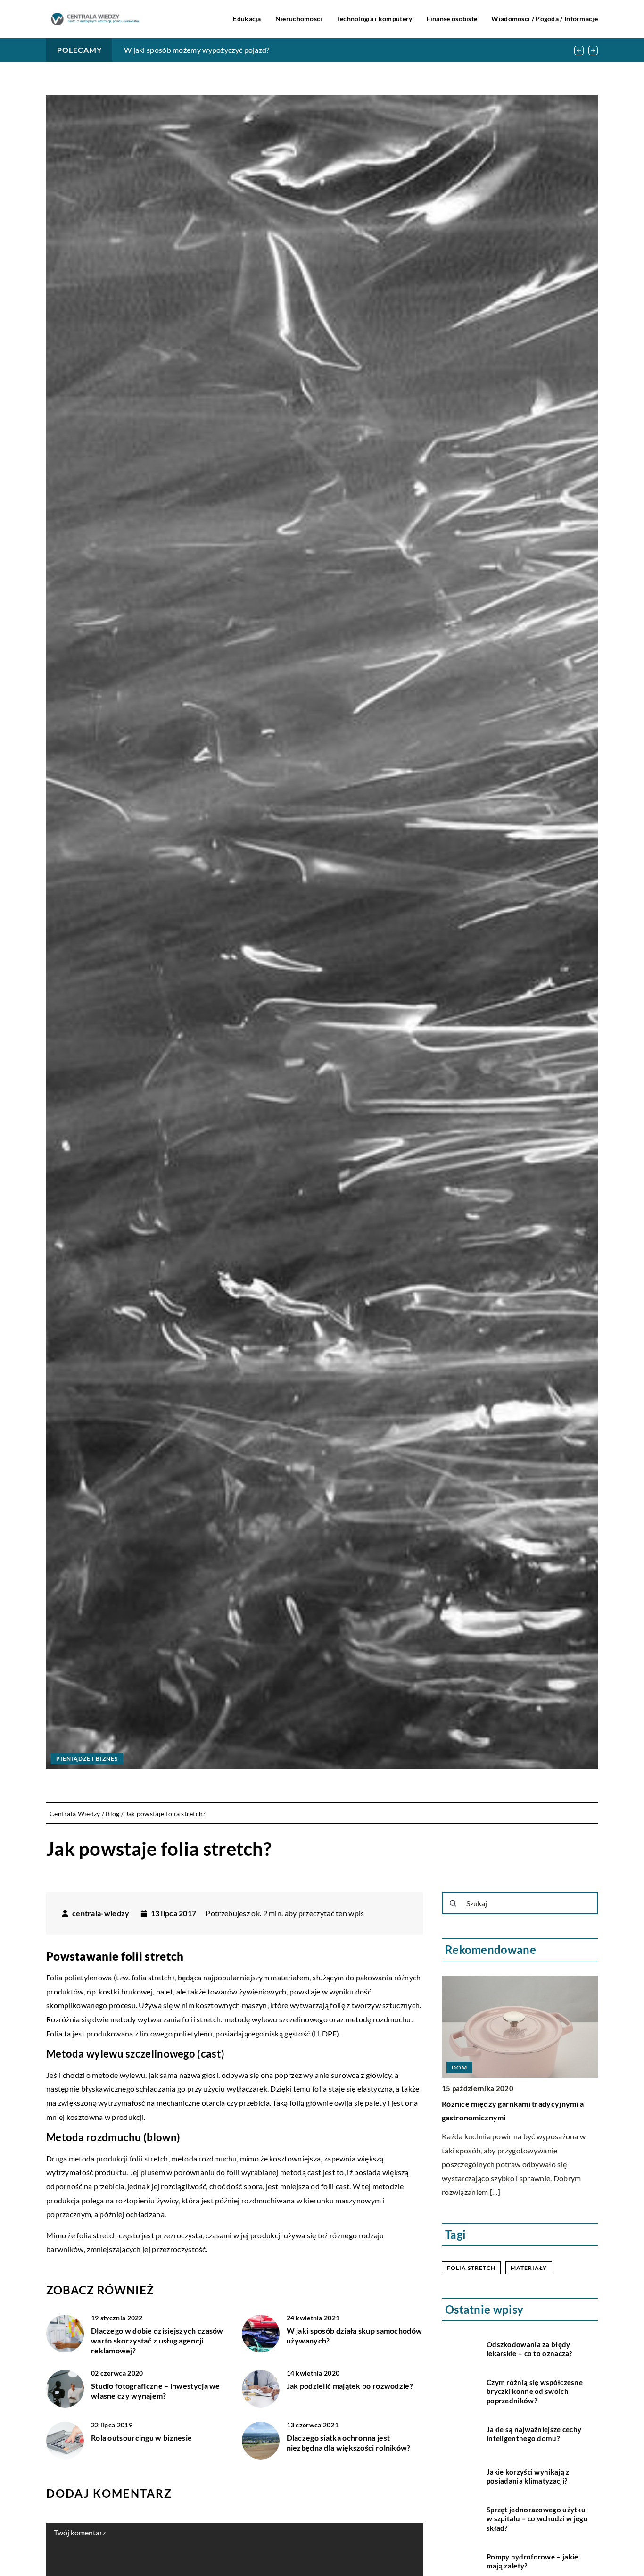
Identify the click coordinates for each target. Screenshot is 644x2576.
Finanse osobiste (452, 19)
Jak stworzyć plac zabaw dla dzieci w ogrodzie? (202, 50)
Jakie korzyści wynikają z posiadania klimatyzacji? (528, 2476)
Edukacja (247, 19)
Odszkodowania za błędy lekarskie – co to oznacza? (529, 2349)
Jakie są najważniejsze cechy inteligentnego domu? (534, 2434)
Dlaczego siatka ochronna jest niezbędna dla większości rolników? (349, 2443)
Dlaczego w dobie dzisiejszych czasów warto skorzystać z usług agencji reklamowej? (157, 2340)
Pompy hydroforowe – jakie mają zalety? (533, 2561)
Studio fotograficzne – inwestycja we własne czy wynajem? (156, 2391)
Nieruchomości (299, 19)
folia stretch (471, 2268)
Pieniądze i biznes (87, 1758)
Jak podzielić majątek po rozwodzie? (350, 2386)
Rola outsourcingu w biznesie (141, 2438)
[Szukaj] (453, 1903)
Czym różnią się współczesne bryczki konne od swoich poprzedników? (535, 2391)
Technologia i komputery (375, 19)
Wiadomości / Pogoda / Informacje (545, 19)
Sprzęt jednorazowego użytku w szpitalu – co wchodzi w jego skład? (537, 2519)
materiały (529, 2268)
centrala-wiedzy (101, 1913)
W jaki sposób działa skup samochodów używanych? (355, 2335)
